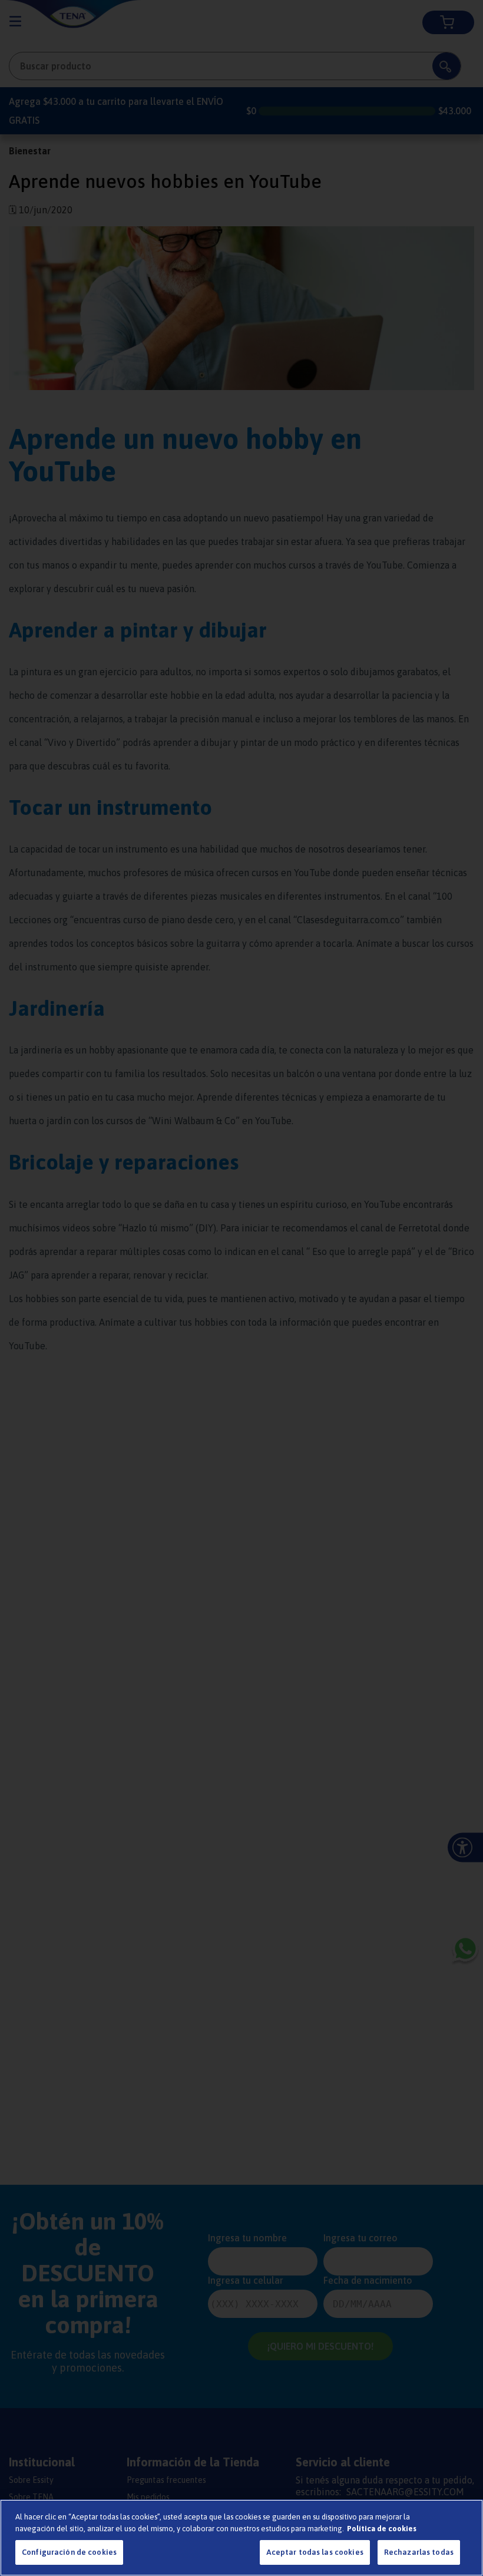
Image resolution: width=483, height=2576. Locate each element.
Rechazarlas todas (419, 2552)
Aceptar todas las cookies (315, 2552)
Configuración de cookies (69, 2552)
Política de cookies (382, 2529)
